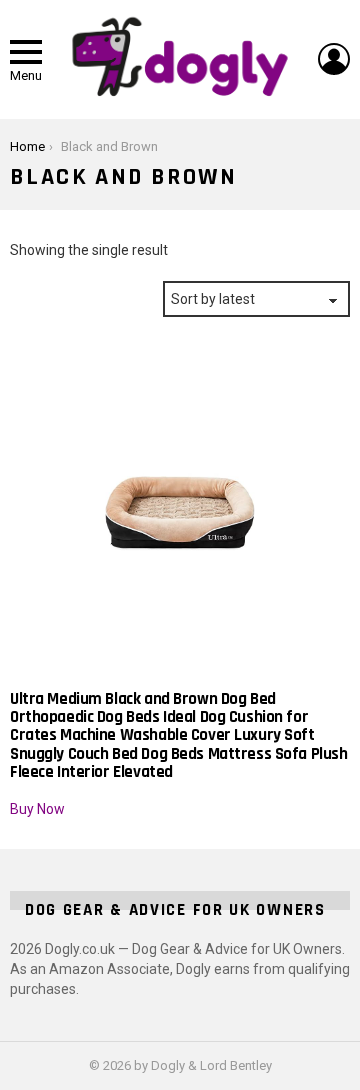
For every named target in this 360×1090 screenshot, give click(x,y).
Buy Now (37, 809)
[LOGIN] (334, 59)
